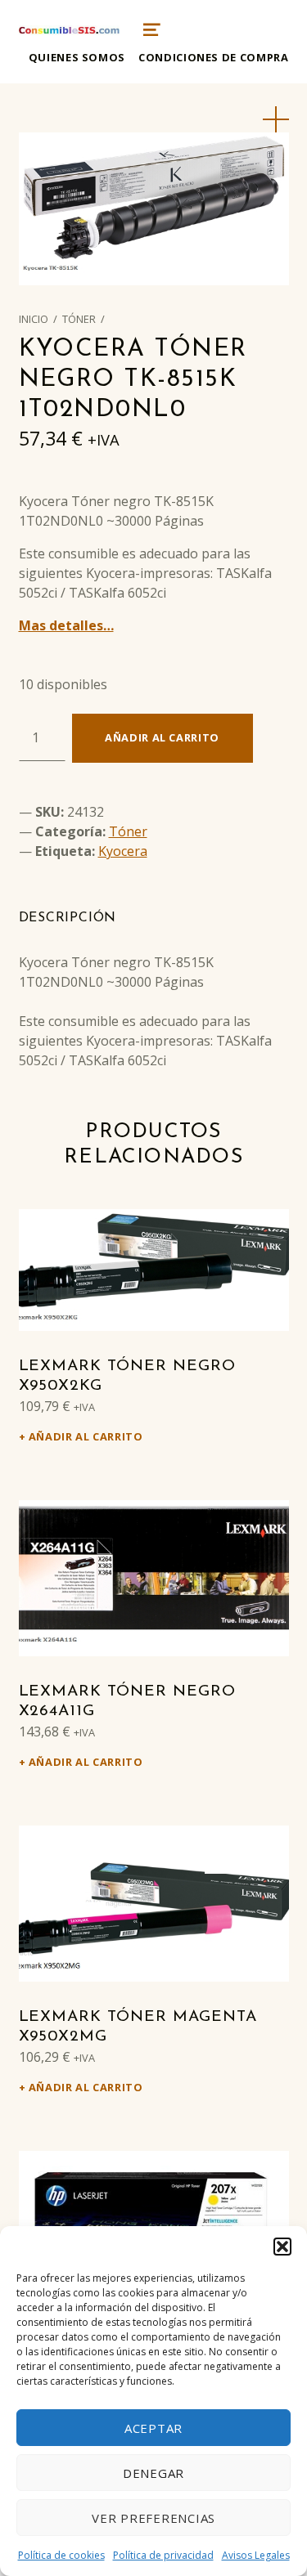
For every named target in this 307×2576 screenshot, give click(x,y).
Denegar (153, 2473)
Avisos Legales (256, 2555)
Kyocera (123, 851)
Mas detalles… (66, 625)
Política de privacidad (163, 2555)
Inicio (34, 319)
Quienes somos (77, 57)
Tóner (79, 319)
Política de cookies (61, 2555)
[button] (282, 2247)
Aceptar (153, 2428)
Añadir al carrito (162, 737)
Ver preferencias (153, 2518)
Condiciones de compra (213, 57)
